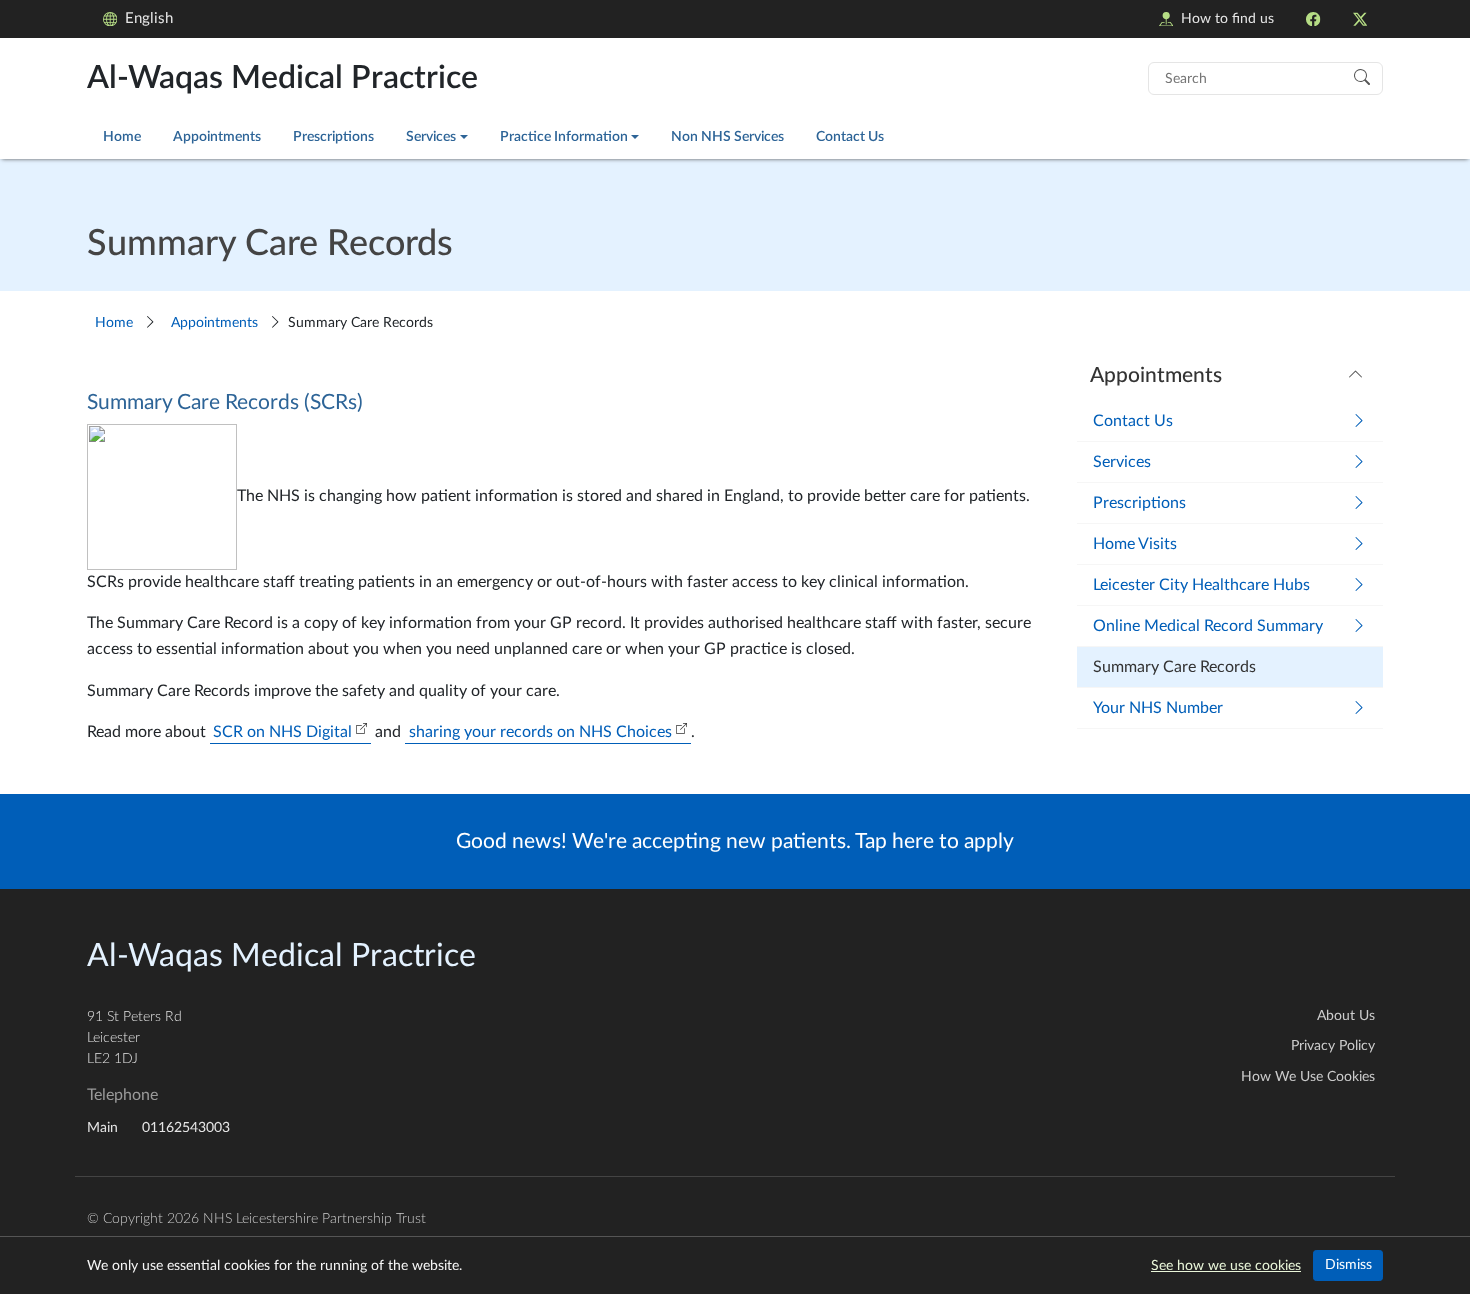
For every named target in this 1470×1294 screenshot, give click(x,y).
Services (431, 136)
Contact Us (850, 136)
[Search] (1362, 76)
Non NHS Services (727, 136)
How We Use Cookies (1308, 1077)
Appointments (217, 136)
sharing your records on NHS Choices (540, 732)
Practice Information (564, 136)
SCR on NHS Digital (282, 732)
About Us (1346, 1016)
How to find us (1227, 18)
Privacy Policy (1333, 1046)
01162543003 (186, 1128)
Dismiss (1348, 1265)
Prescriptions (333, 136)
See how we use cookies (1226, 1266)
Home (122, 136)
